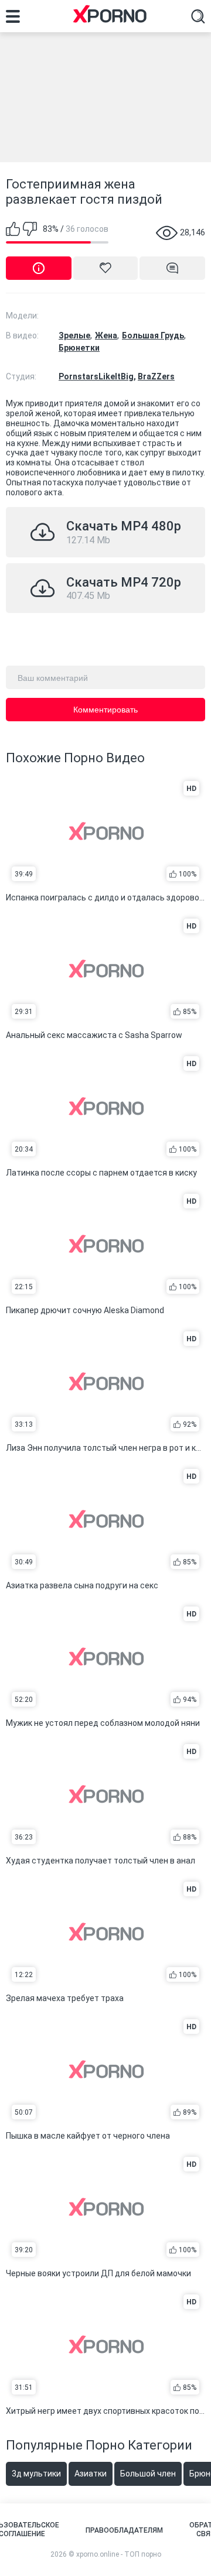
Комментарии (172, 268)
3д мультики (36, 2474)
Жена (106, 335)
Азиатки (91, 2474)
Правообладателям (124, 2530)
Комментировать (105, 710)
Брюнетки (79, 348)
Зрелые (74, 335)
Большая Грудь (153, 335)
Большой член (148, 2474)
